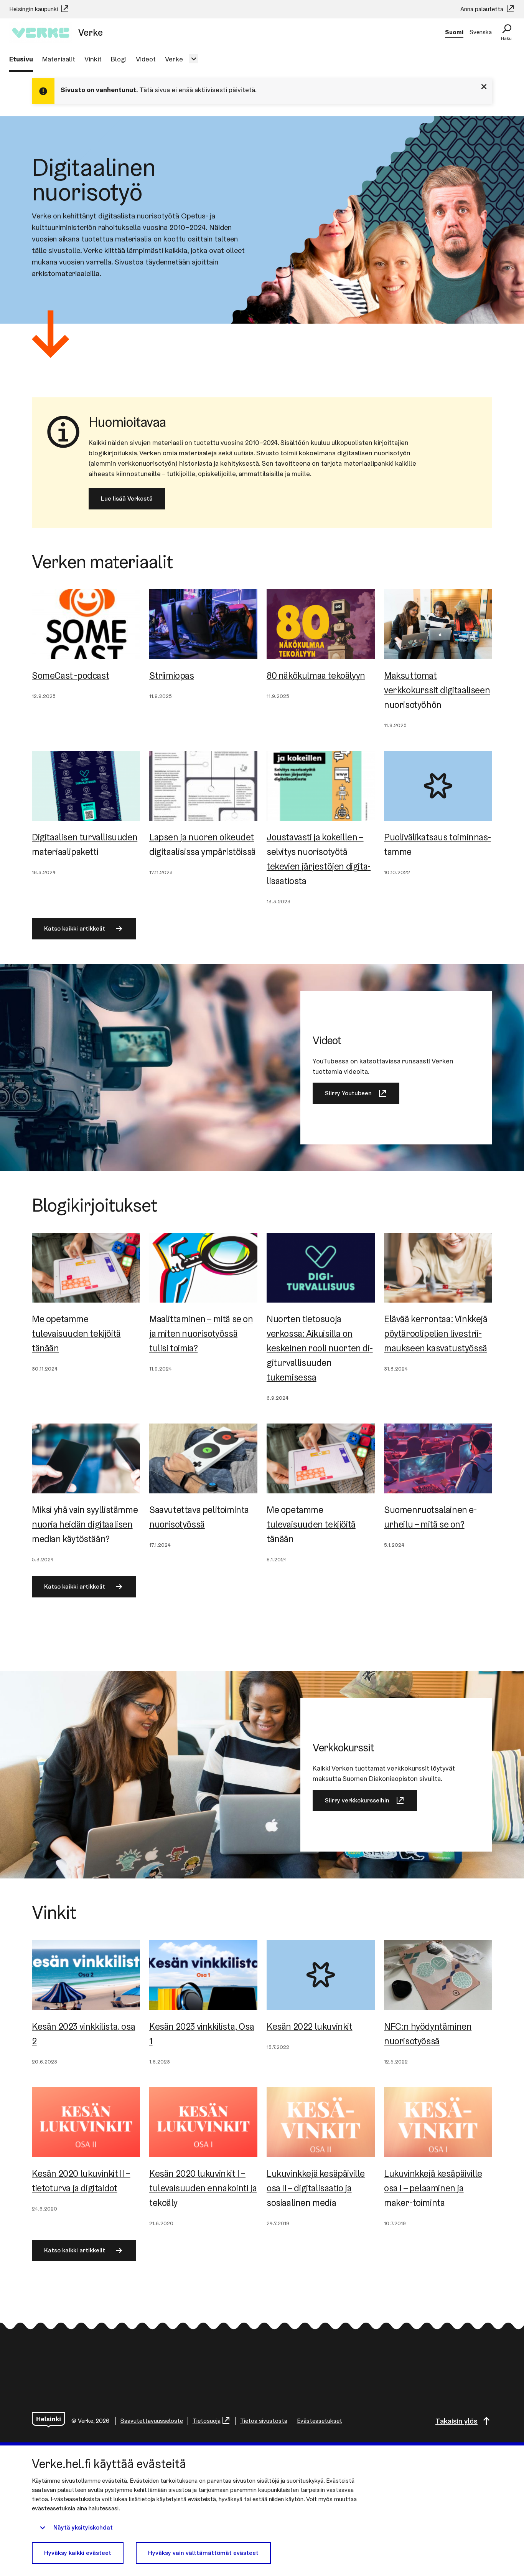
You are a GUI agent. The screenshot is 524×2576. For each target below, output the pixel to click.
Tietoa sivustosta (264, 2421)
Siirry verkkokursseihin (357, 1800)
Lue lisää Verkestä (127, 499)
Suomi (454, 32)
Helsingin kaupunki (34, 9)
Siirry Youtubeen (348, 1093)
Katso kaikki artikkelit (75, 928)
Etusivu (21, 59)
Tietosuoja (207, 2421)
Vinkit (93, 59)
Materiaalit (59, 59)
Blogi (119, 59)
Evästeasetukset (320, 2421)
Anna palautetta (483, 9)
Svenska (481, 32)
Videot (146, 59)
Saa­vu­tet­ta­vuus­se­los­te (152, 2421)
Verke (174, 59)
